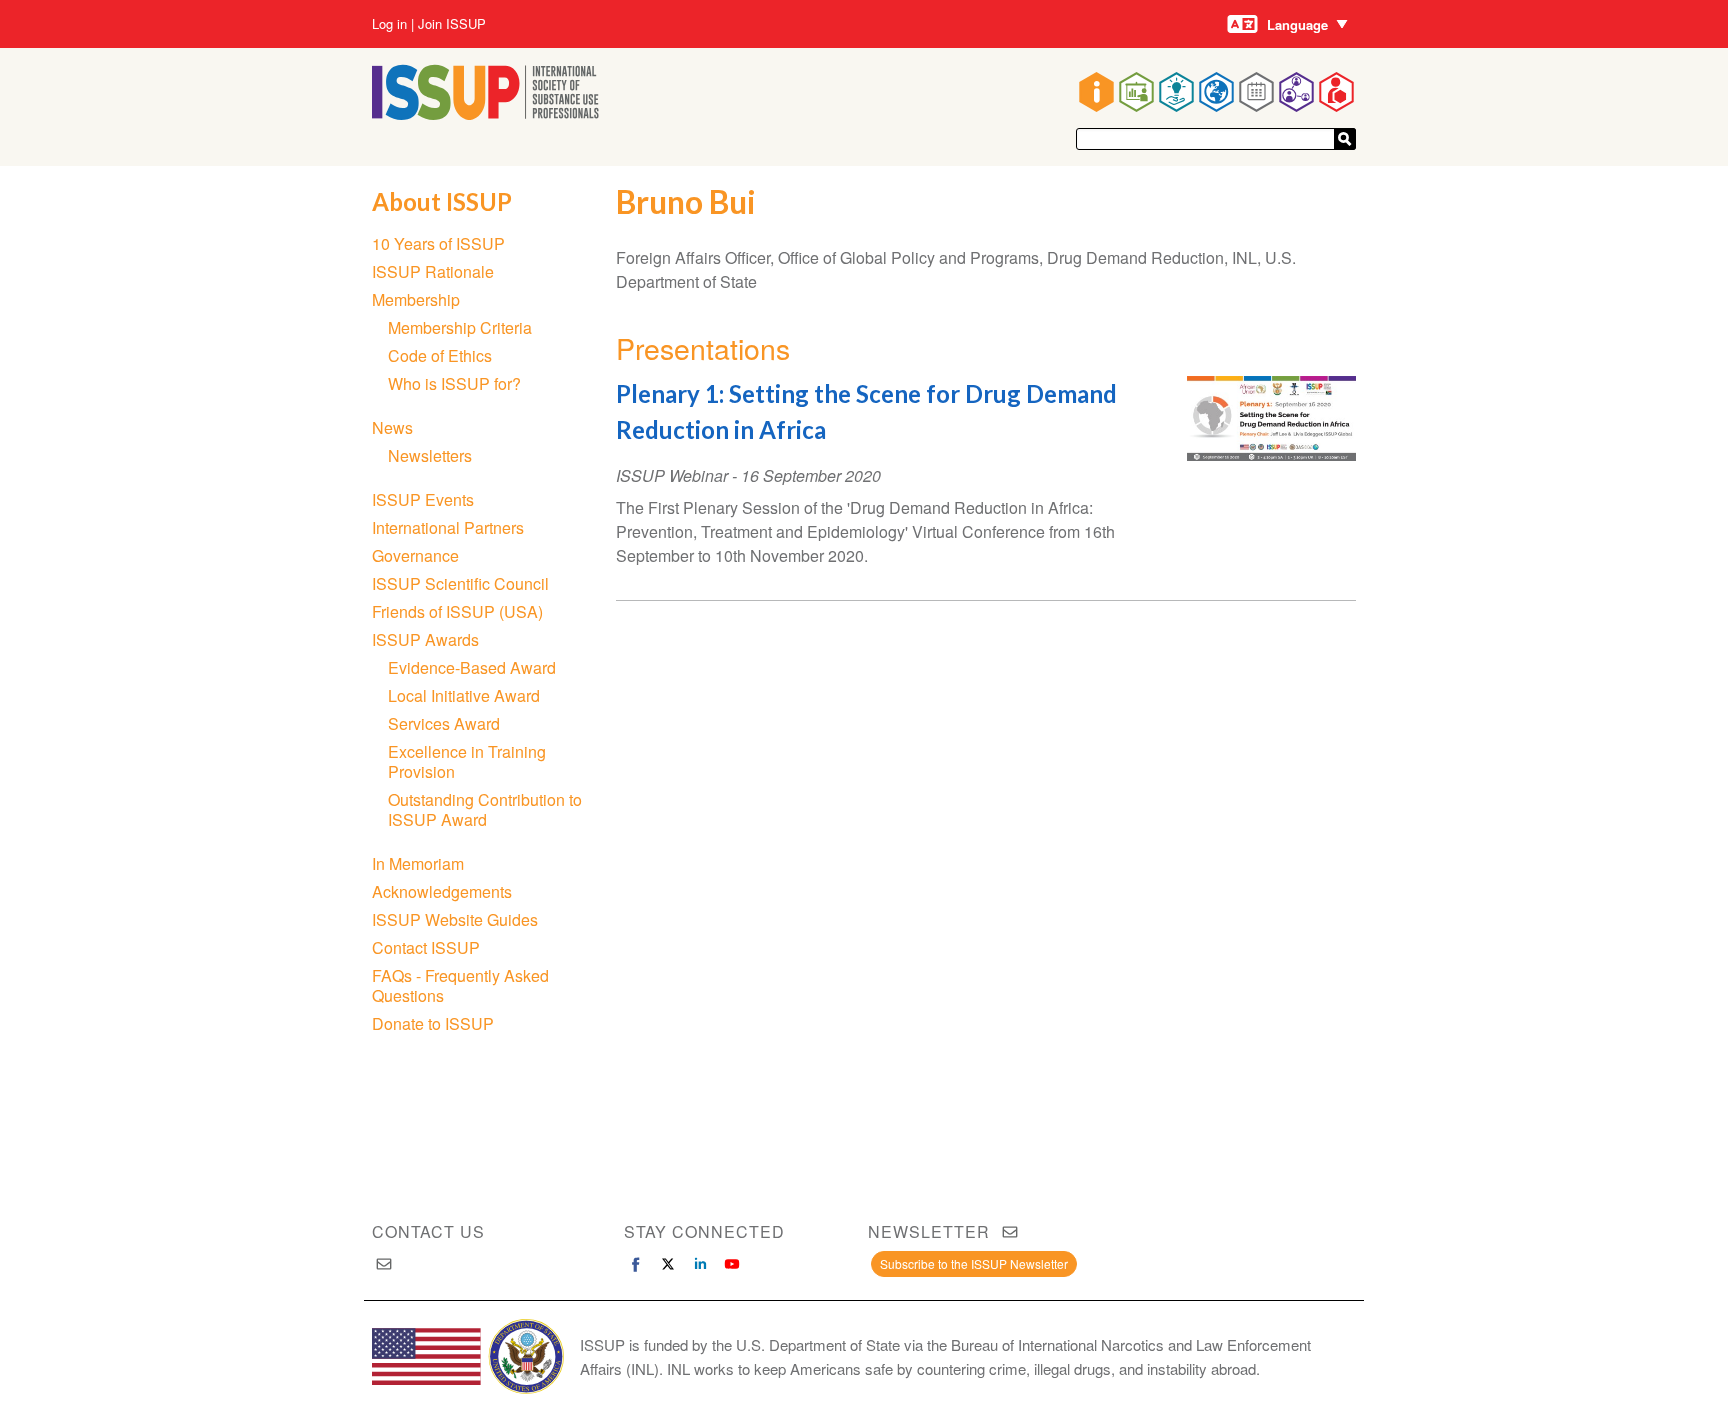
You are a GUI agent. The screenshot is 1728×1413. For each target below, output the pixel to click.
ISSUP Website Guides (455, 919)
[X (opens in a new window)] (668, 1264)
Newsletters (430, 455)
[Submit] (1345, 139)
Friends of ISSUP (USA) (457, 611)
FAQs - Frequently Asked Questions (460, 985)
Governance (415, 555)
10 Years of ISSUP (438, 243)
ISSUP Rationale (433, 271)
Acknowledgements (442, 891)
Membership (416, 299)
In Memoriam (418, 863)
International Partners (448, 527)
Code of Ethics (440, 355)
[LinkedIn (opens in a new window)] (700, 1264)
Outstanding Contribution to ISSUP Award (485, 809)
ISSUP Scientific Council (460, 583)
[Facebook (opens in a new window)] (636, 1264)
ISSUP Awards (425, 639)
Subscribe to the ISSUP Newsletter (974, 1263)
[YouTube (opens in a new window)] (732, 1264)
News (392, 427)
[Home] (485, 113)
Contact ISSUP (426, 947)
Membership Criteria (460, 327)
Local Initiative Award (464, 695)
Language (1297, 24)
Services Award (444, 723)
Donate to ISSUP (433, 1023)
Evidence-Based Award (472, 667)
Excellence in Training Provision (467, 761)
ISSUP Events (423, 499)
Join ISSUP (452, 24)
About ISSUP (442, 201)
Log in (389, 24)
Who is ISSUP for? (454, 383)
